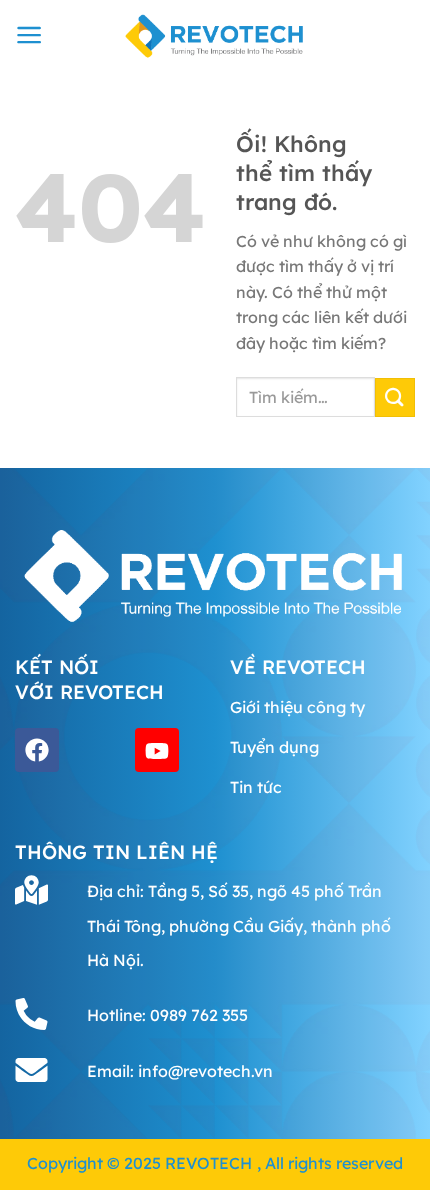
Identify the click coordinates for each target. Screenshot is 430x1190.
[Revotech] (215, 35)
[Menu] (29, 35)
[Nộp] (395, 397)
